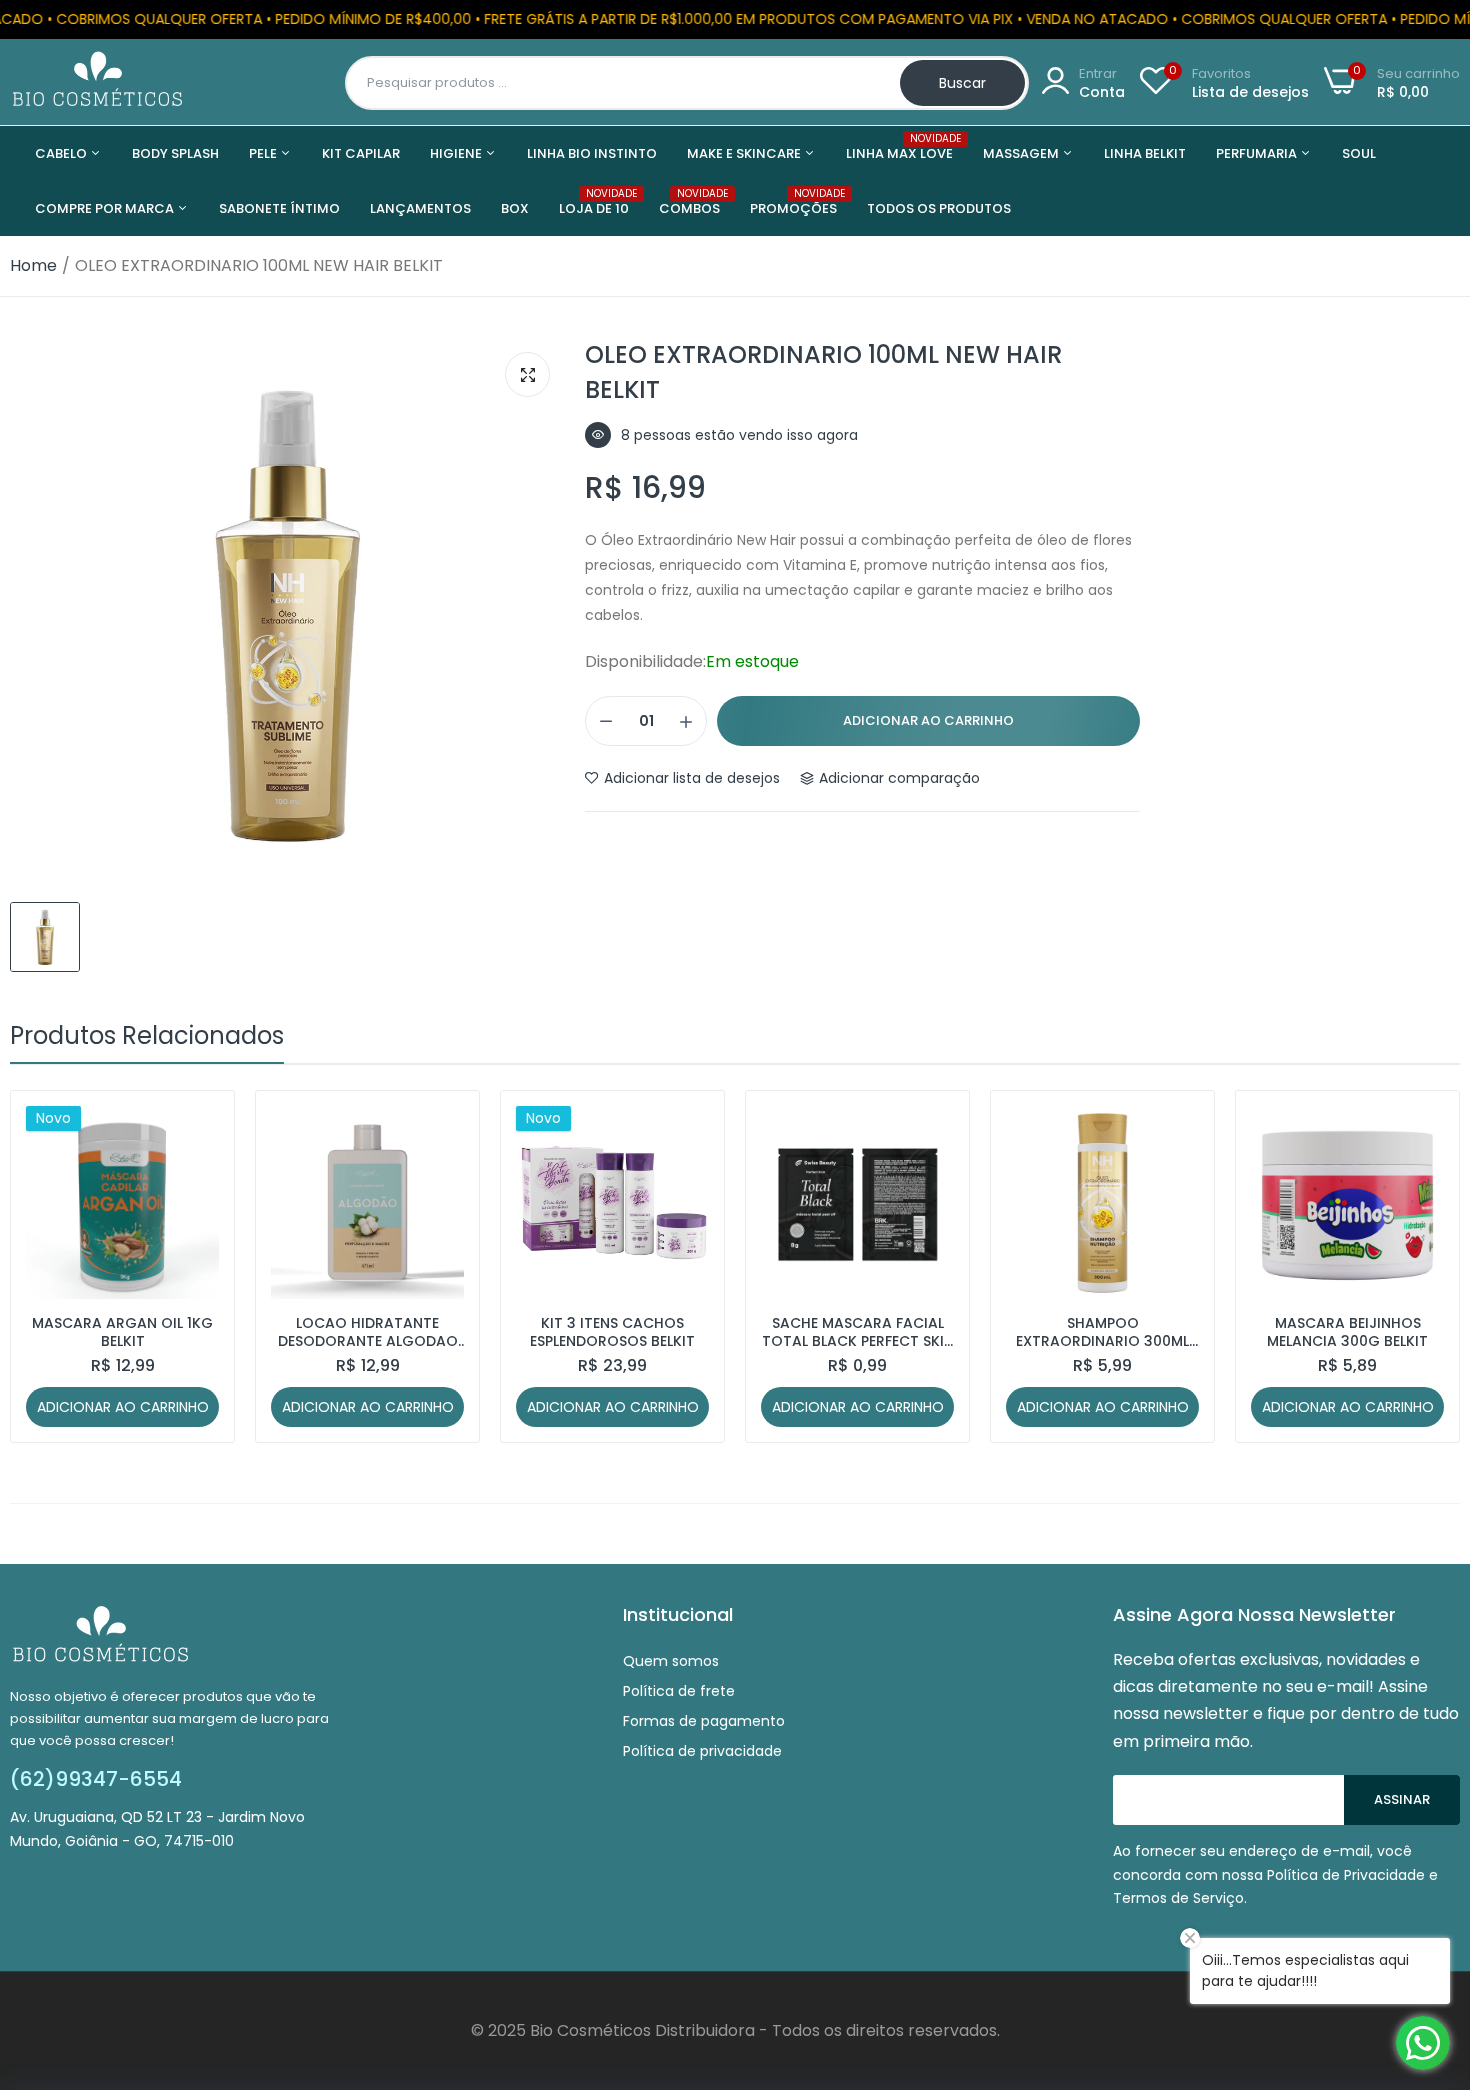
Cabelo (62, 153)
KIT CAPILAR (361, 153)
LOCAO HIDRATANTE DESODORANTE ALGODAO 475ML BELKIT (368, 1332)
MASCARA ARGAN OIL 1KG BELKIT (122, 1332)
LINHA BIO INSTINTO (592, 153)
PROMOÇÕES (793, 202)
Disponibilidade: (645, 662)
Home (33, 265)
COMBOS (689, 202)
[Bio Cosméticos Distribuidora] (97, 82)
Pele (264, 153)
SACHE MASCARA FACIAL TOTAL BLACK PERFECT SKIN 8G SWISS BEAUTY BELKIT (858, 1332)
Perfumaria (1258, 153)
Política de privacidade (702, 1751)
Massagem (1022, 153)
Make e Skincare (745, 153)
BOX (515, 208)
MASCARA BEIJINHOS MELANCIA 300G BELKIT (1347, 1332)
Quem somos (671, 1661)
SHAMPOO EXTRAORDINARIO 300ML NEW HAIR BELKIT (1102, 1332)
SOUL (1359, 153)
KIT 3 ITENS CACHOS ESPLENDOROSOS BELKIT (612, 1332)
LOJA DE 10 (594, 202)
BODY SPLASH (175, 153)
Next (1410, 1267)
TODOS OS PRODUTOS (939, 208)
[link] (201, 1123)
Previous (60, 1267)
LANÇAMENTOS (420, 208)
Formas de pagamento (704, 1721)
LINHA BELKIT (1145, 153)
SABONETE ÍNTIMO (279, 208)
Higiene (457, 153)
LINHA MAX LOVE (899, 147)
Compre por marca (106, 208)
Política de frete (679, 1691)
